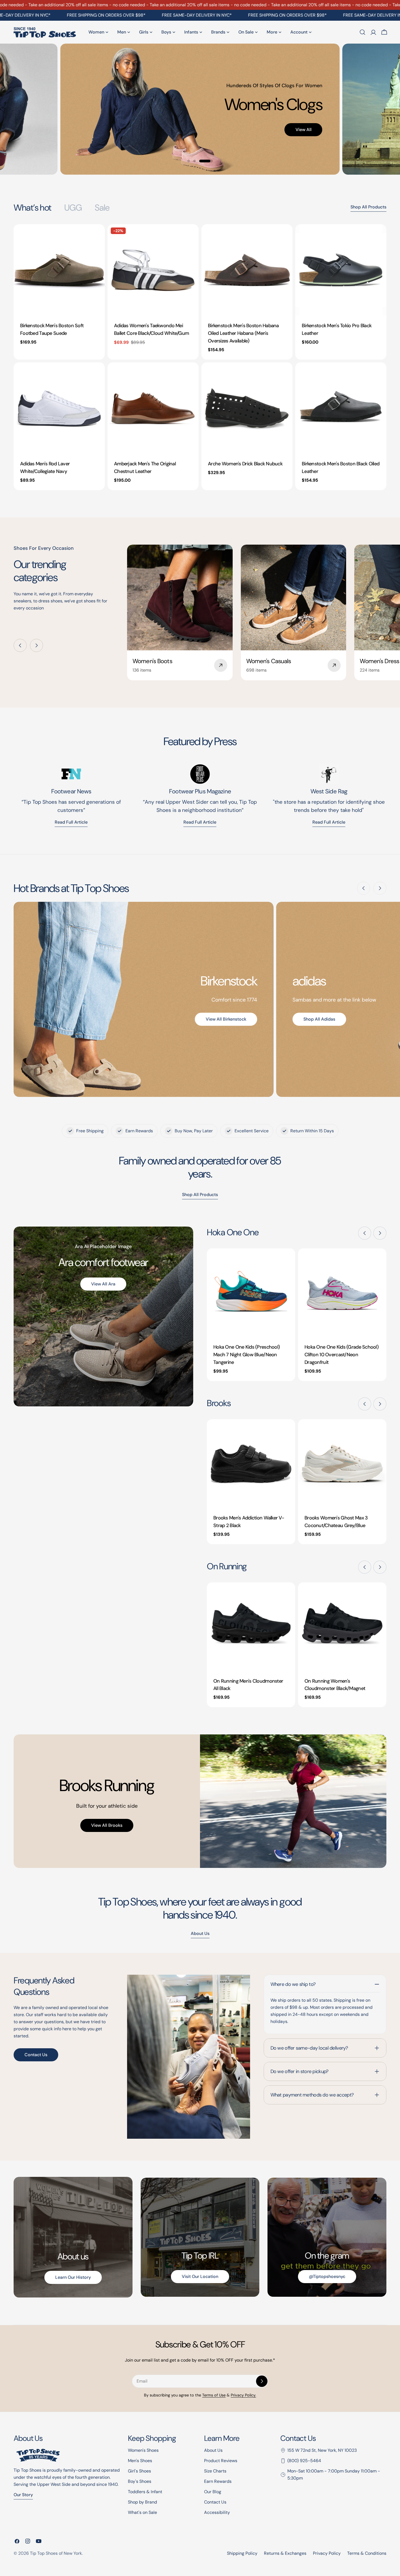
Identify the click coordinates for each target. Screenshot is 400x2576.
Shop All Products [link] (200, 1195)
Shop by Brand (142, 2502)
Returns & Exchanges (285, 2553)
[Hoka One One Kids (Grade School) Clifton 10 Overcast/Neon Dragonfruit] (342, 1293)
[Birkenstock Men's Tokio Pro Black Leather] (341, 270)
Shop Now (133, 107)
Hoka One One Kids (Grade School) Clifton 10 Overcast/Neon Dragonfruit (341, 1355)
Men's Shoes (140, 2461)
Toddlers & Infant (145, 2492)
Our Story (23, 2495)
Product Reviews (221, 2461)
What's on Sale (142, 2512)
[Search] (362, 32)
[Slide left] (20, 645)
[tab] (32, 208)
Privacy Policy (327, 2553)
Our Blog (213, 2492)
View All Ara (103, 1284)
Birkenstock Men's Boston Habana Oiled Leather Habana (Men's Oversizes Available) (243, 333)
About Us (213, 2450)
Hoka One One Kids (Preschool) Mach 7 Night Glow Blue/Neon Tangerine (247, 1355)
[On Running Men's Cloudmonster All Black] (251, 1627)
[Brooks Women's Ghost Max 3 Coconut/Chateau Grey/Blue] (342, 1463)
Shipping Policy (242, 2553)
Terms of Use (214, 2395)
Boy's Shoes (140, 2481)
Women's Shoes (143, 2450)
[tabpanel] (200, 357)
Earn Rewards (218, 2481)
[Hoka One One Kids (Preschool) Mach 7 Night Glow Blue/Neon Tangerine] (251, 1293)
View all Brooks (107, 1825)
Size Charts (215, 2471)
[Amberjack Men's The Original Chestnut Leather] (153, 408)
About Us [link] (200, 1933)
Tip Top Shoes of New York (56, 2553)
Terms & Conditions (367, 2553)
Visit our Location (200, 2276)
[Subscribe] (262, 2381)
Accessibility (217, 2512)
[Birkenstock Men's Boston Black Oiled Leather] (341, 408)
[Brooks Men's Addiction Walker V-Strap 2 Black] (251, 1463)
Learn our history (73, 2277)
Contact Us (36, 2055)
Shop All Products (368, 207)
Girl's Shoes (139, 2471)
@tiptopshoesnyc (327, 2276)
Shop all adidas (319, 1019)
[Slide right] (36, 645)
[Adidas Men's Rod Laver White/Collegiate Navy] (59, 408)
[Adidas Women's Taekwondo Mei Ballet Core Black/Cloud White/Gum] (153, 270)
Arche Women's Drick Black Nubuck (245, 464)
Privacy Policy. (243, 2395)
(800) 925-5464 (304, 2461)
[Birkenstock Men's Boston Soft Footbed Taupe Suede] (59, 270)
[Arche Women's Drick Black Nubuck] (247, 408)
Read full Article (71, 822)
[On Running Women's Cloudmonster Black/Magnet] (342, 1627)
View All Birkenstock (226, 1019)
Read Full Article (200, 822)
